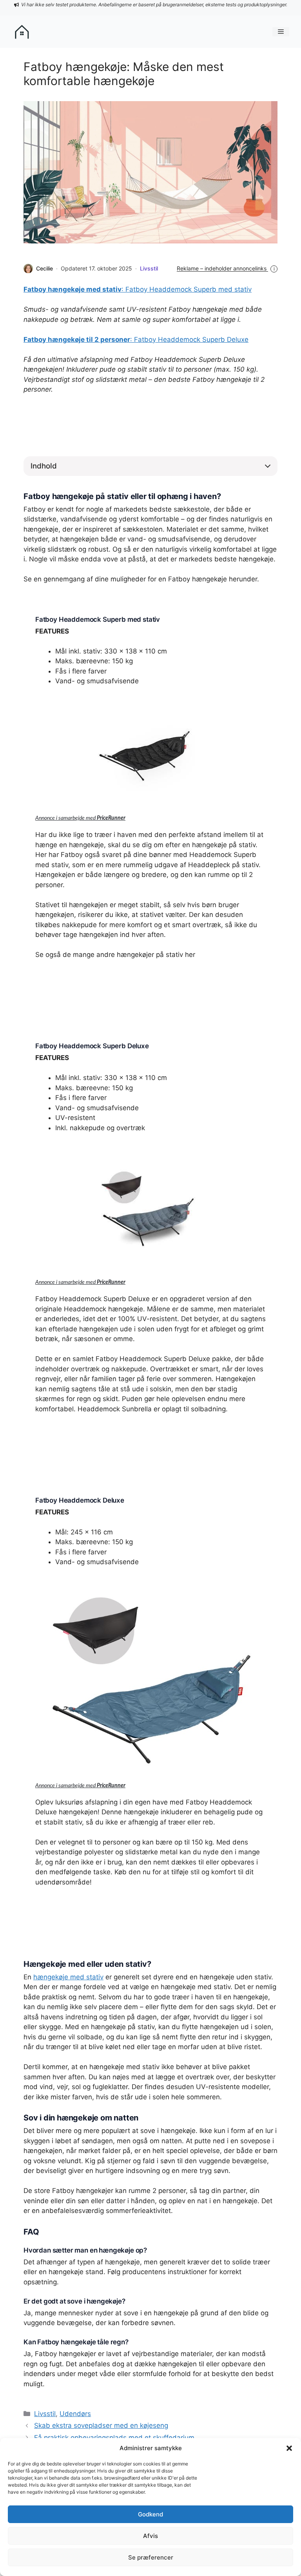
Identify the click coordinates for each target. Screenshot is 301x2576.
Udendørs (75, 2414)
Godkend (150, 2514)
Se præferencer (151, 2557)
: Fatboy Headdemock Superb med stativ (138, 289)
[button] (289, 2448)
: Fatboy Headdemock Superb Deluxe (136, 339)
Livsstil (149, 268)
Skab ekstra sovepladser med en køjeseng (101, 2425)
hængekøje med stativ (68, 1977)
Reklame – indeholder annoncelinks (226, 268)
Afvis (150, 2536)
